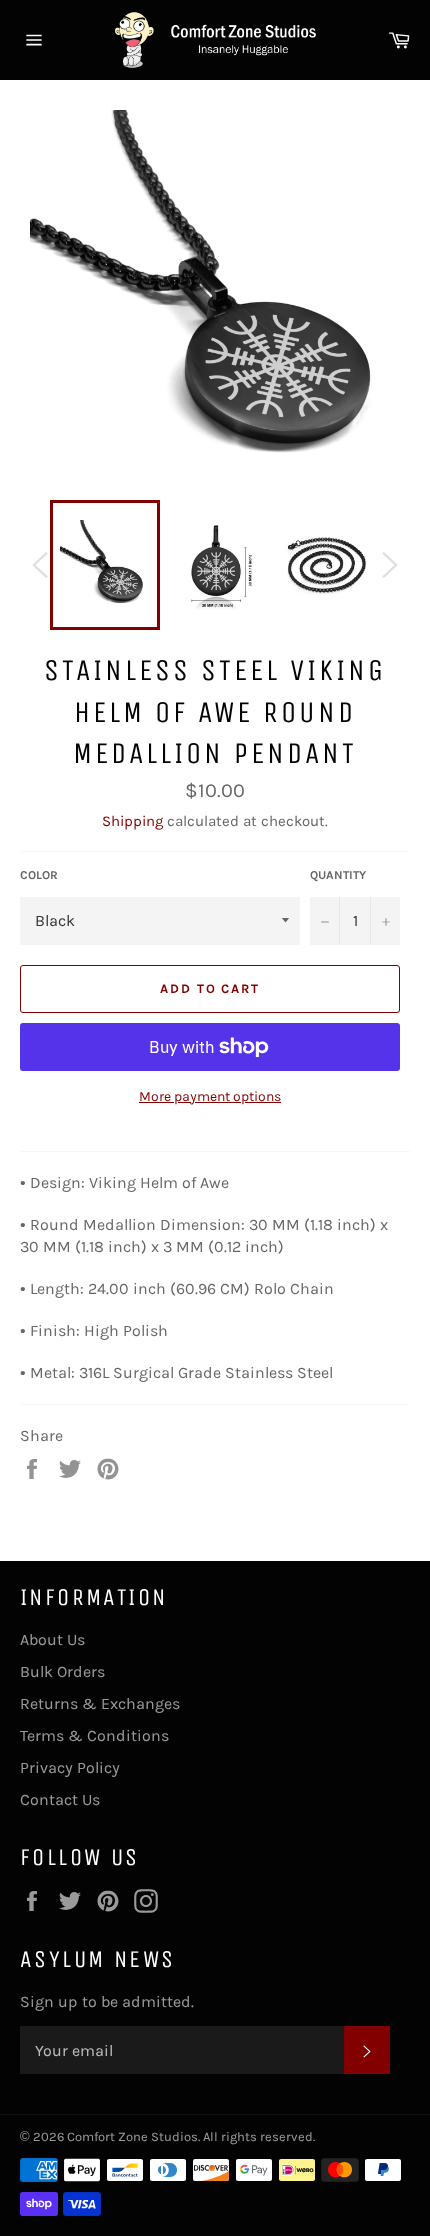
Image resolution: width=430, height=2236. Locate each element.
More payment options (210, 1096)
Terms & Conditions (94, 1735)
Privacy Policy (70, 1767)
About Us (52, 1639)
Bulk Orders (62, 1671)
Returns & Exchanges (100, 1703)
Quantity (338, 875)
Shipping (132, 821)
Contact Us (60, 1799)
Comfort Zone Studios (132, 2136)
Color (39, 875)
